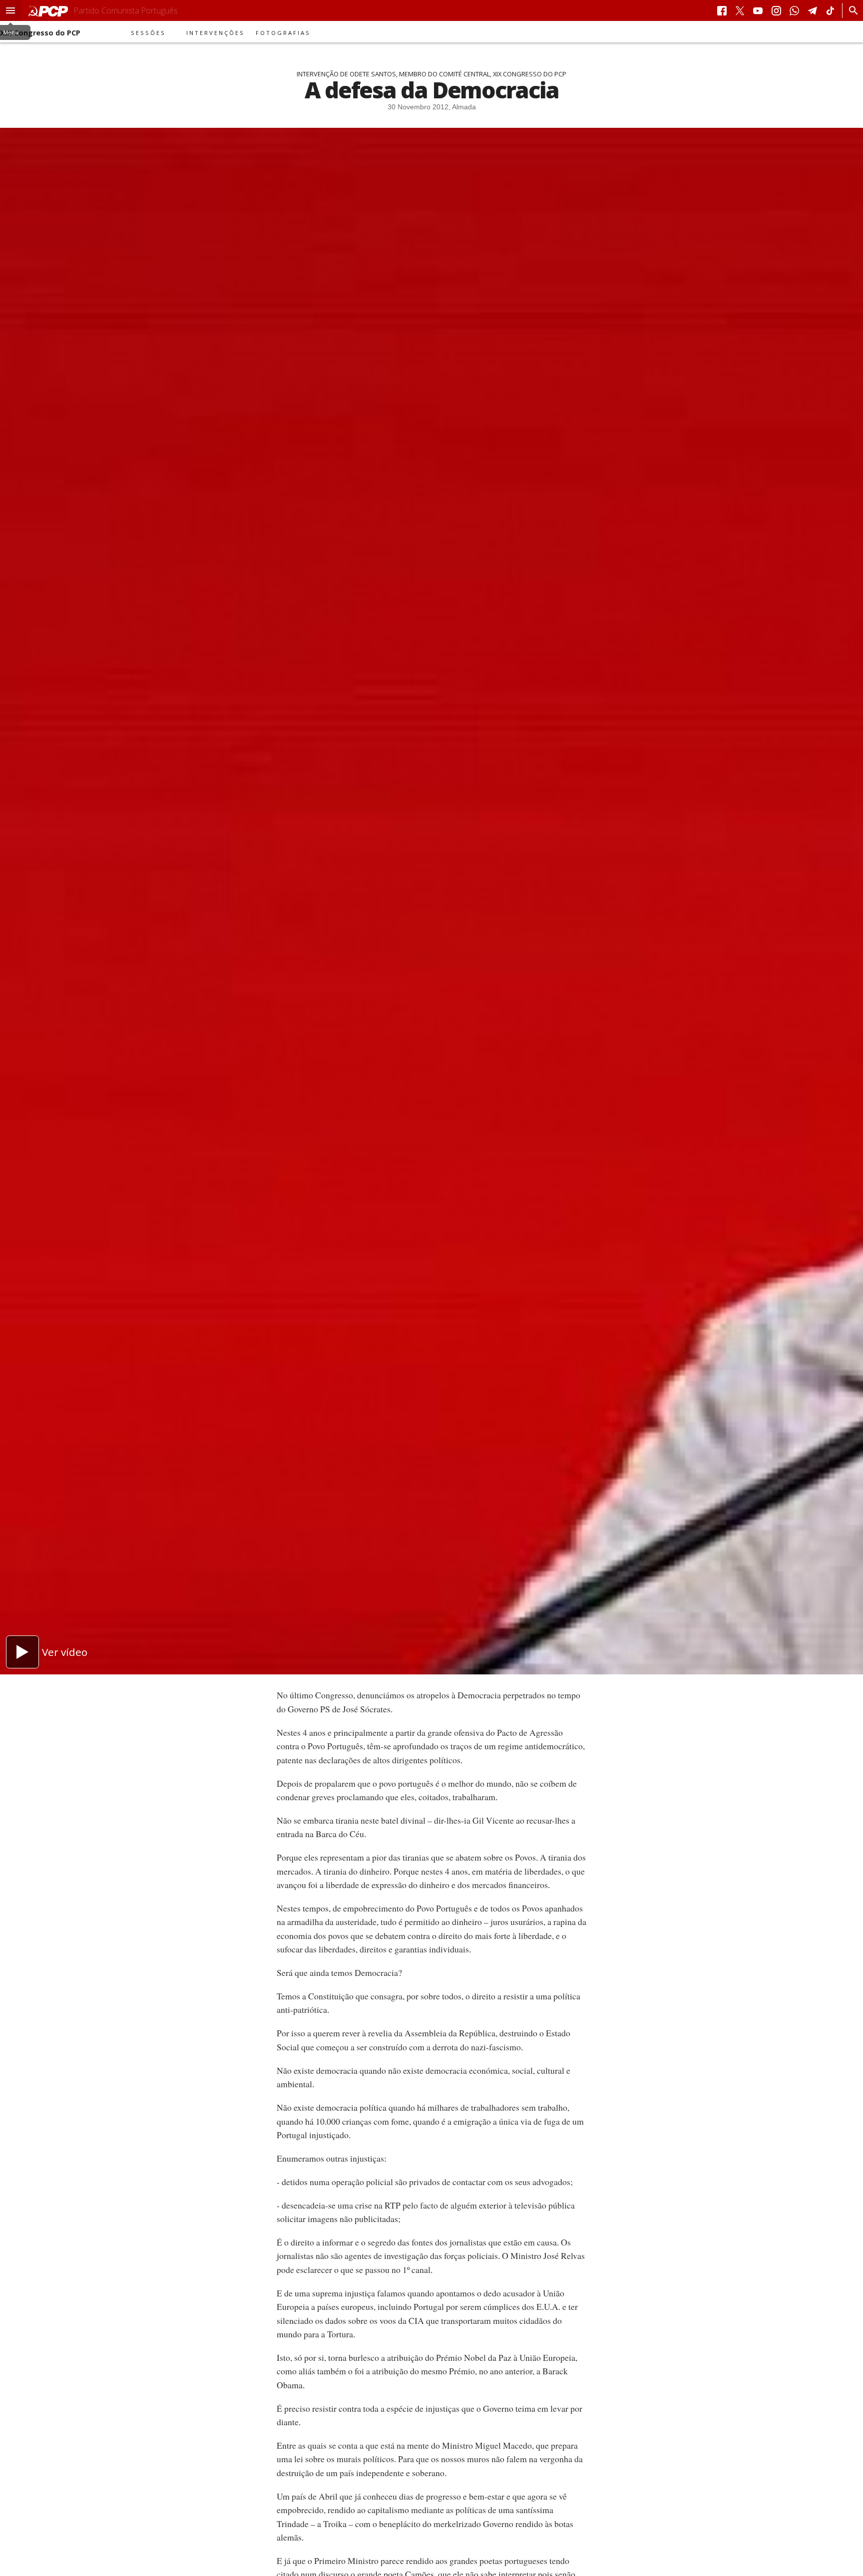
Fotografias (283, 33)
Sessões (148, 33)
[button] (10, 10)
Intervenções (216, 33)
